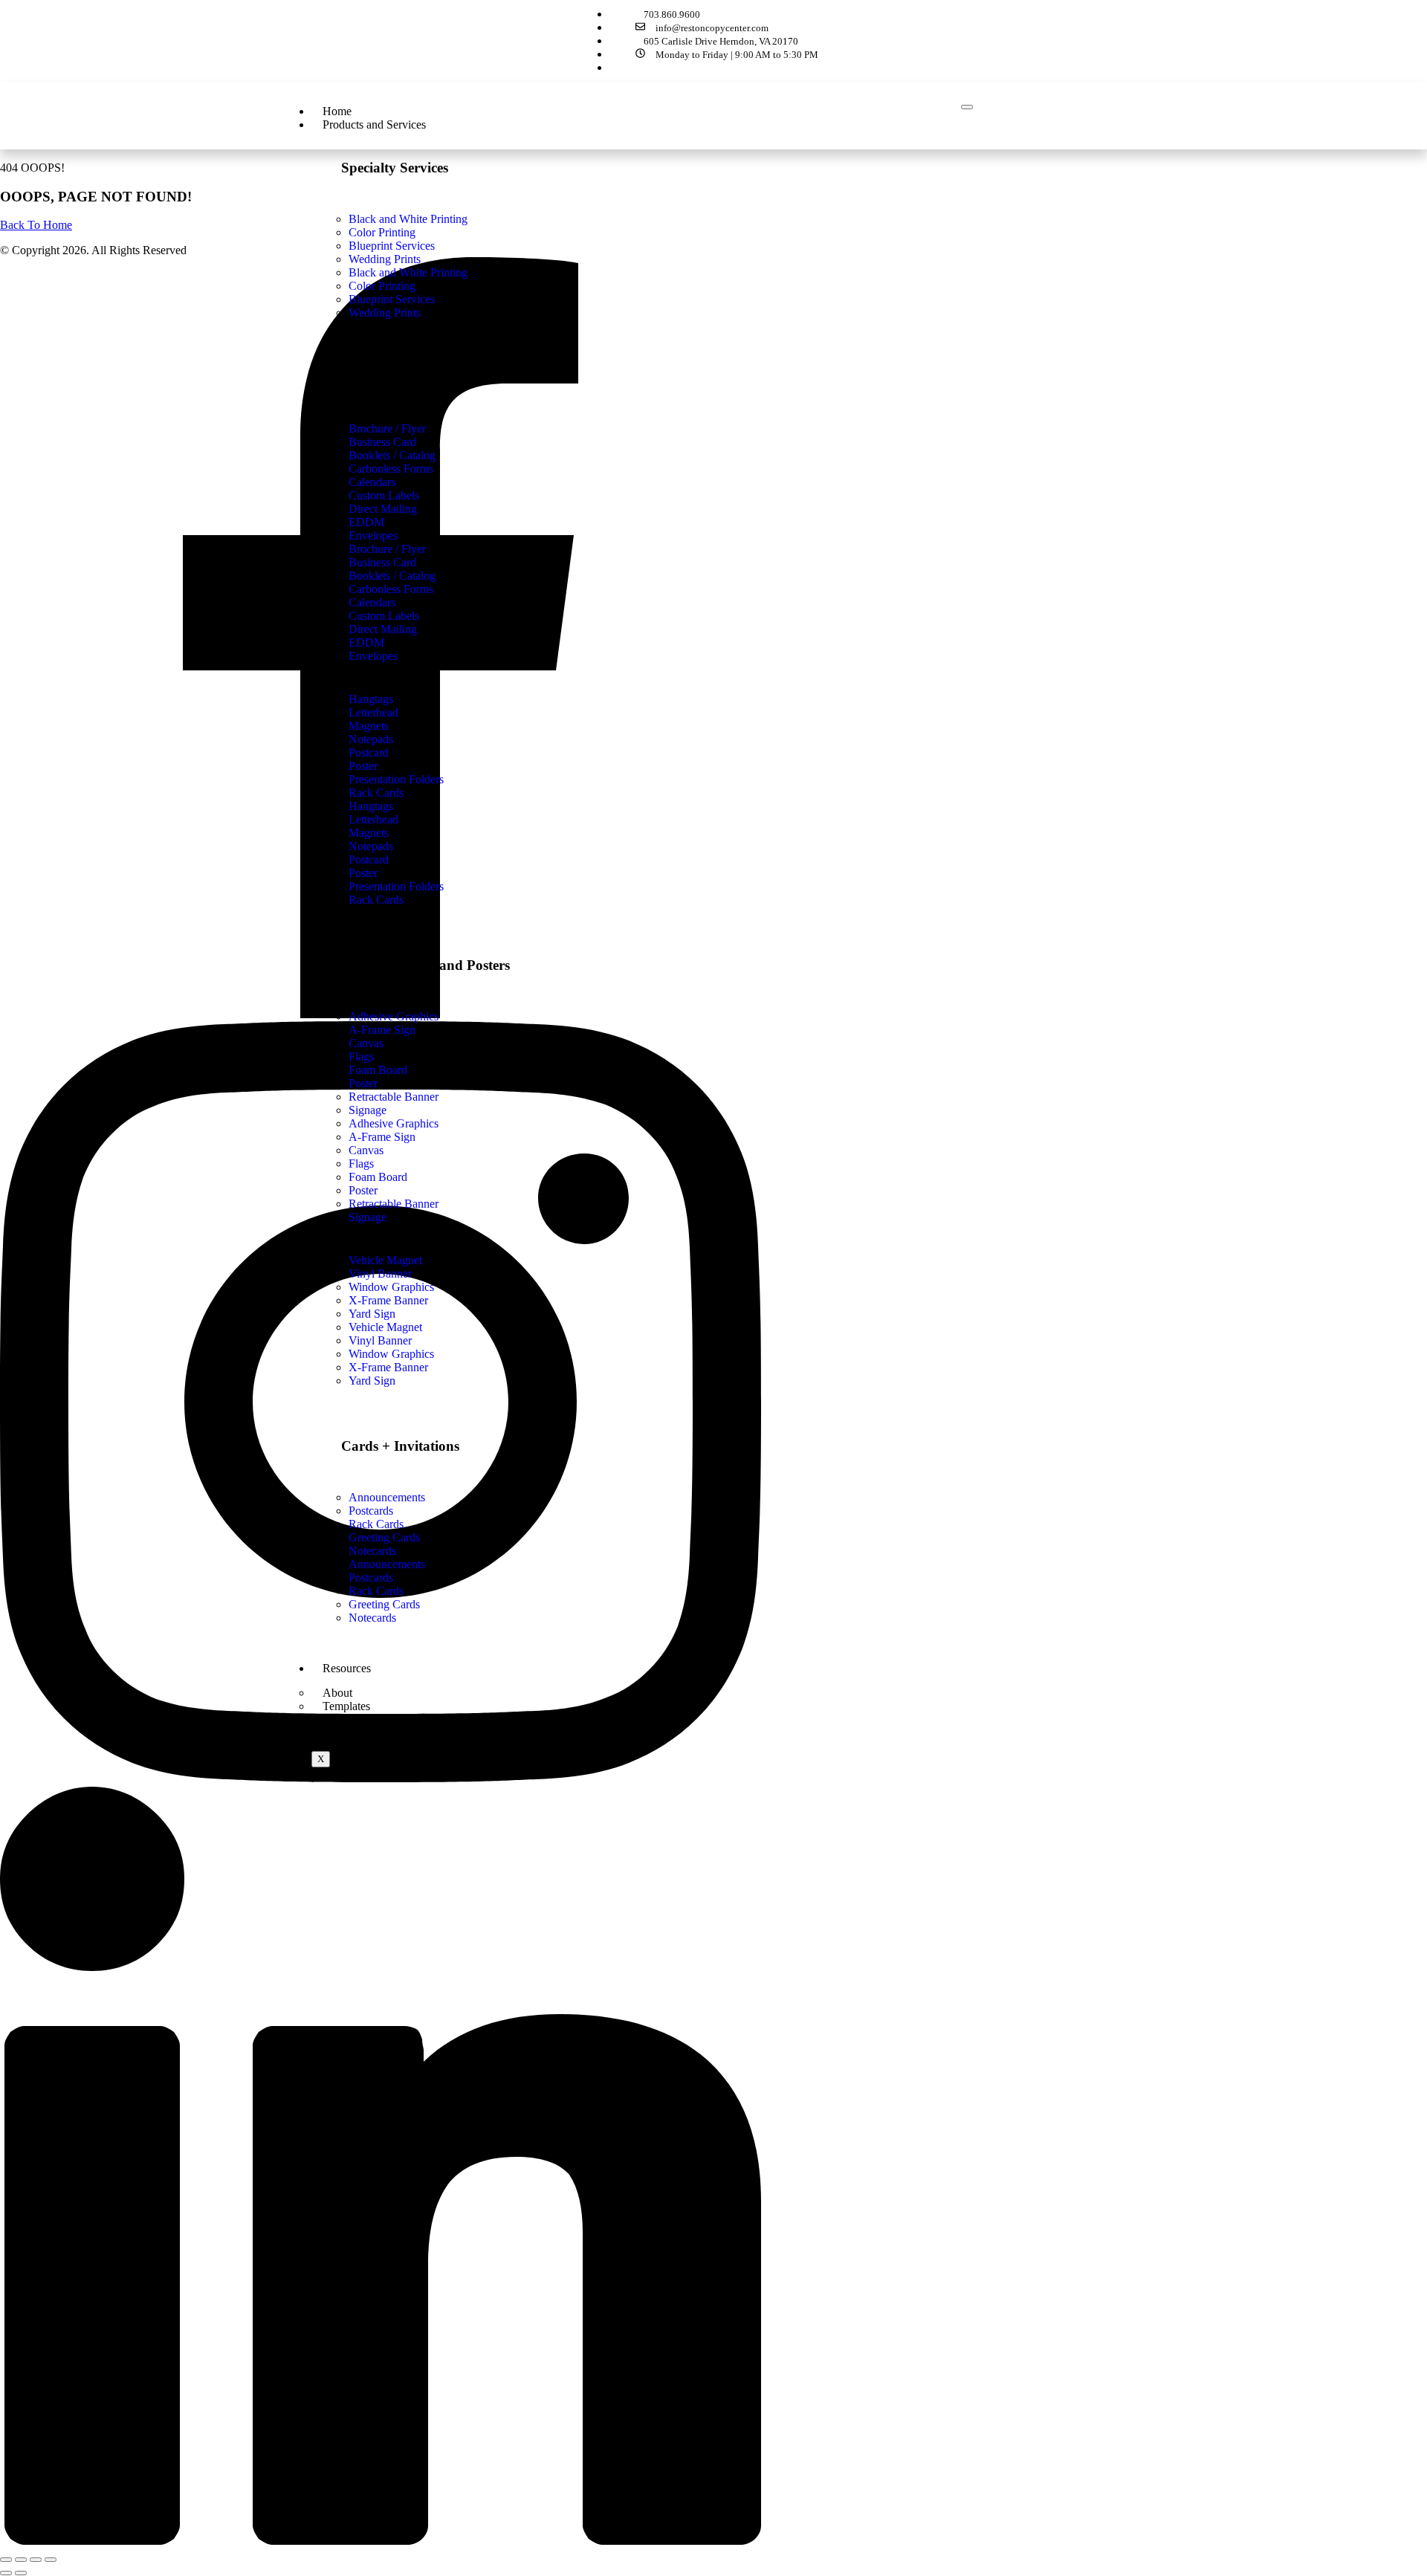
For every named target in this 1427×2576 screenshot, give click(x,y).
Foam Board (378, 1177)
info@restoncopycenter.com (711, 28)
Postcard (369, 860)
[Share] (36, 2560)
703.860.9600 (672, 14)
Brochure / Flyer (387, 549)
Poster (363, 873)
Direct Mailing (383, 629)
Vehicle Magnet (385, 1327)
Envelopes (373, 656)
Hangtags (371, 806)
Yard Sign (372, 1381)
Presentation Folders (396, 886)
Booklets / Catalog (392, 576)
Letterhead (373, 819)
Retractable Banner (394, 1204)
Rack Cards (376, 900)
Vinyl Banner (380, 1340)
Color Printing (382, 286)
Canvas (366, 1150)
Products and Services (374, 124)
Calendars (372, 602)
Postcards (371, 1577)
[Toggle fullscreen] (21, 2560)
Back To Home (36, 225)
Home (337, 111)
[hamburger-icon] (967, 107)
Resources (347, 1668)
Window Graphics (391, 1354)
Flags (361, 1164)
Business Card (382, 562)
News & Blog (355, 1731)
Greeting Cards (384, 1604)
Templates (346, 1706)
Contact (341, 1744)
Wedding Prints (385, 313)
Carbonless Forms (391, 589)
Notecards (372, 1618)
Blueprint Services (392, 299)
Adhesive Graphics (394, 1123)
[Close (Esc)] (51, 2560)
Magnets (369, 833)
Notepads (371, 846)
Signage (368, 1217)
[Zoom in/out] (6, 2560)
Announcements (387, 1564)
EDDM (366, 643)
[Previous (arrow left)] (6, 2573)
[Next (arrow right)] (21, 2573)
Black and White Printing (408, 272)
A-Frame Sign (382, 1137)
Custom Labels (384, 616)
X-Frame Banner (388, 1367)
